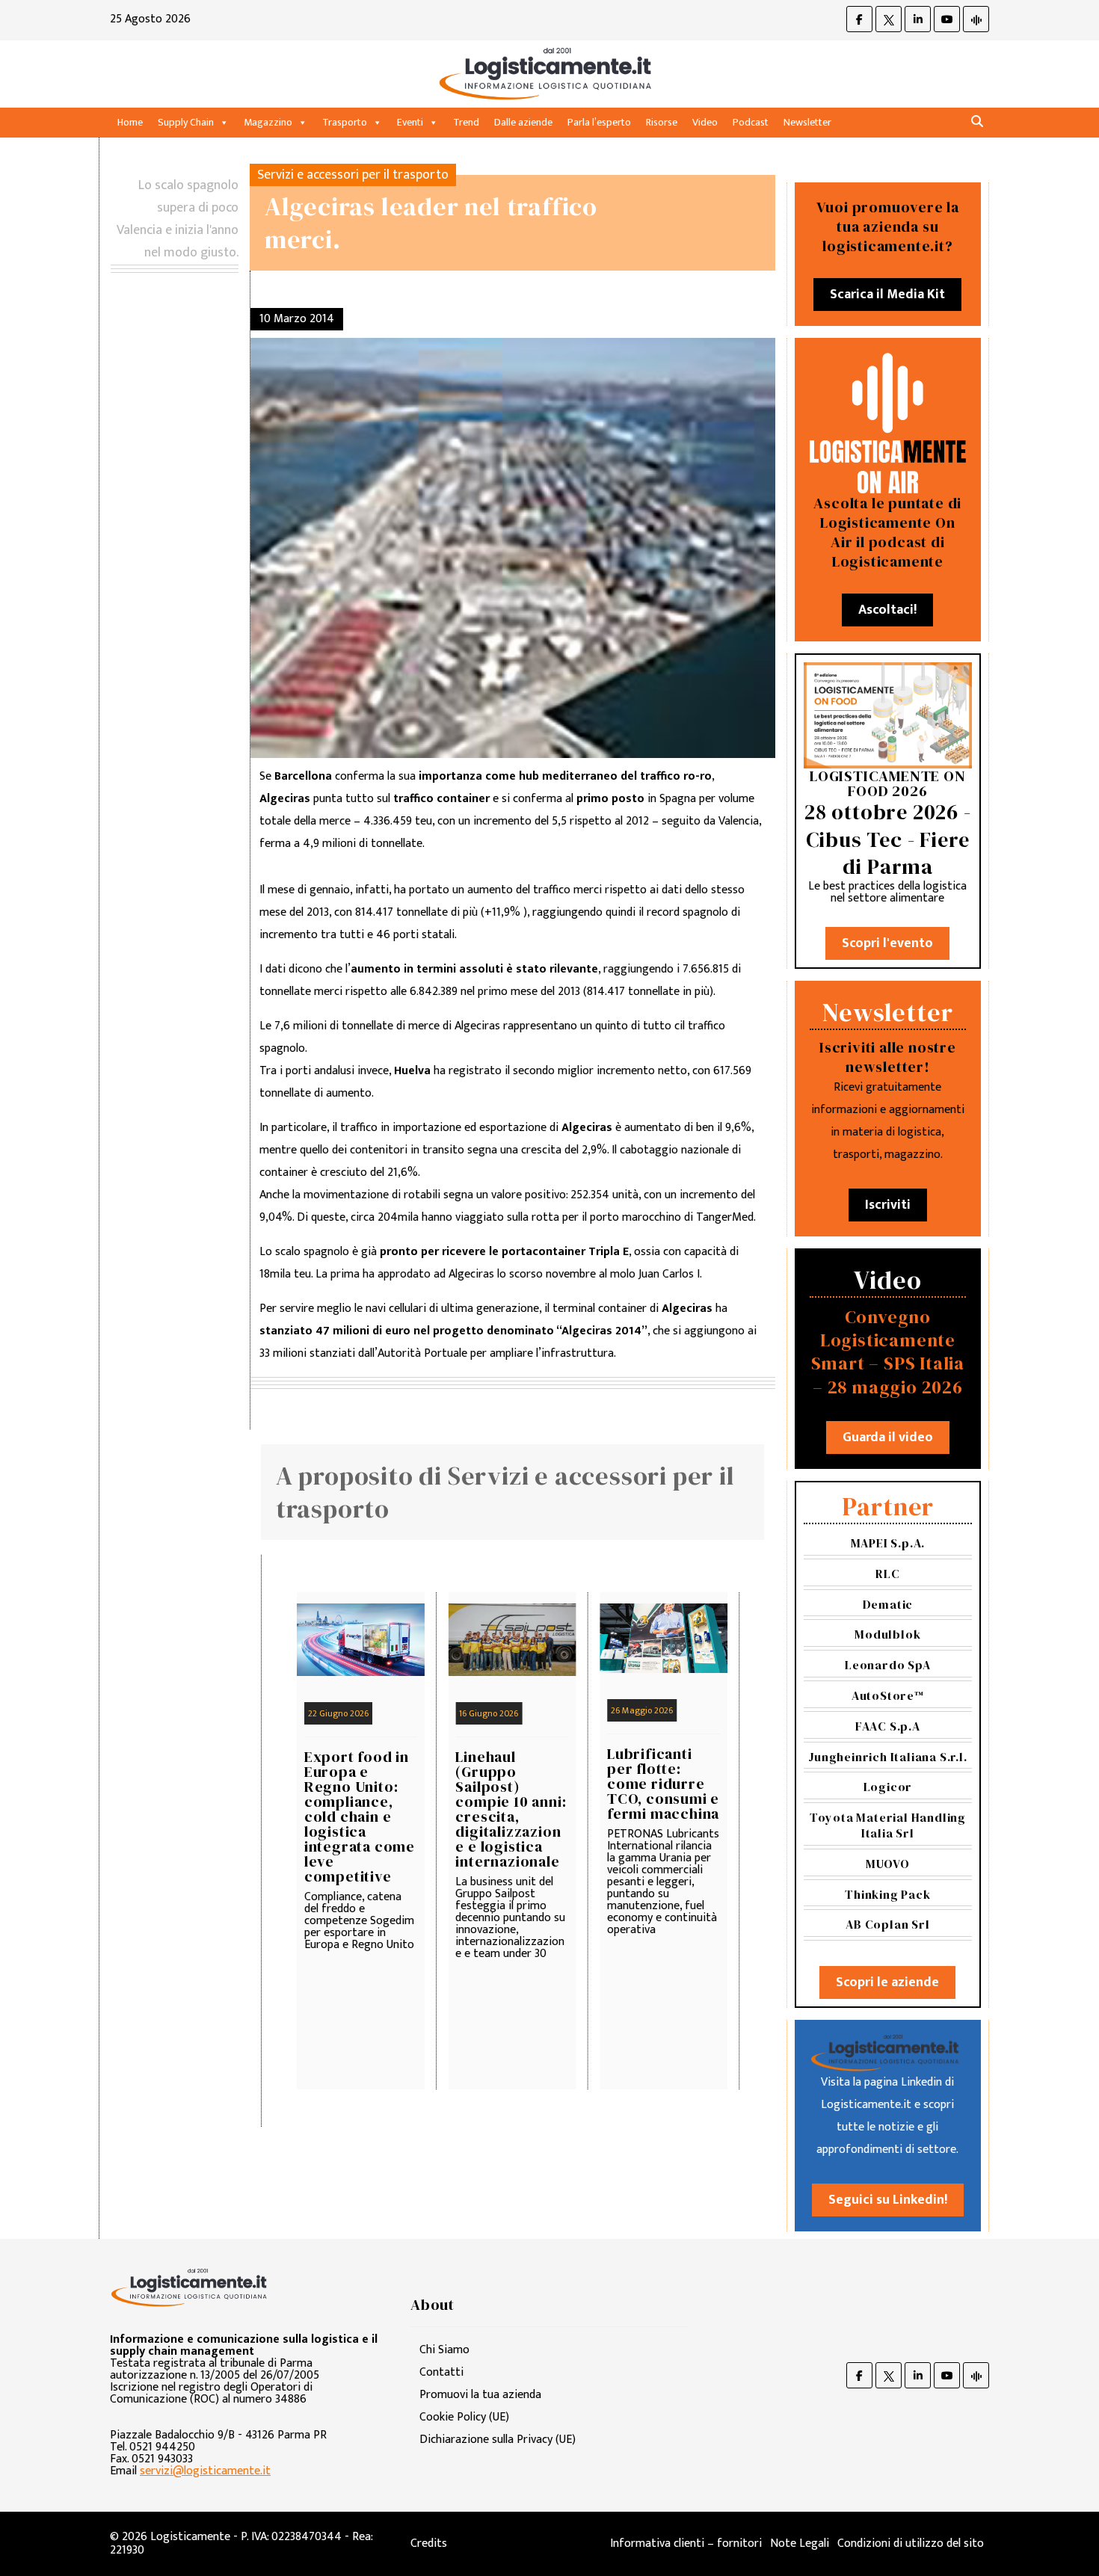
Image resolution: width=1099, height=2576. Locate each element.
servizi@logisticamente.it (205, 2471)
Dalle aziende (523, 122)
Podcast (751, 122)
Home (130, 122)
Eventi (410, 122)
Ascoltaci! (887, 610)
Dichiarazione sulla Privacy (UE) (498, 2440)
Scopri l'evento (887, 943)
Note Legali (800, 2543)
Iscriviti (888, 1205)
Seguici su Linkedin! (888, 2200)
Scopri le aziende (887, 1982)
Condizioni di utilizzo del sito (911, 2543)
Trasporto (345, 122)
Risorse (662, 122)
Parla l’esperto (599, 122)
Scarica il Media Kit (887, 295)
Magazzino (268, 122)
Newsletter (807, 122)
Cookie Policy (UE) (464, 2417)
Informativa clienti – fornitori (686, 2543)
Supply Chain (186, 122)
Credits (429, 2543)
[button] (977, 122)
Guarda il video (888, 1438)
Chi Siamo (444, 2350)
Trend (466, 122)
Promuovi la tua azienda (480, 2395)
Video (705, 122)
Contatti (441, 2372)
